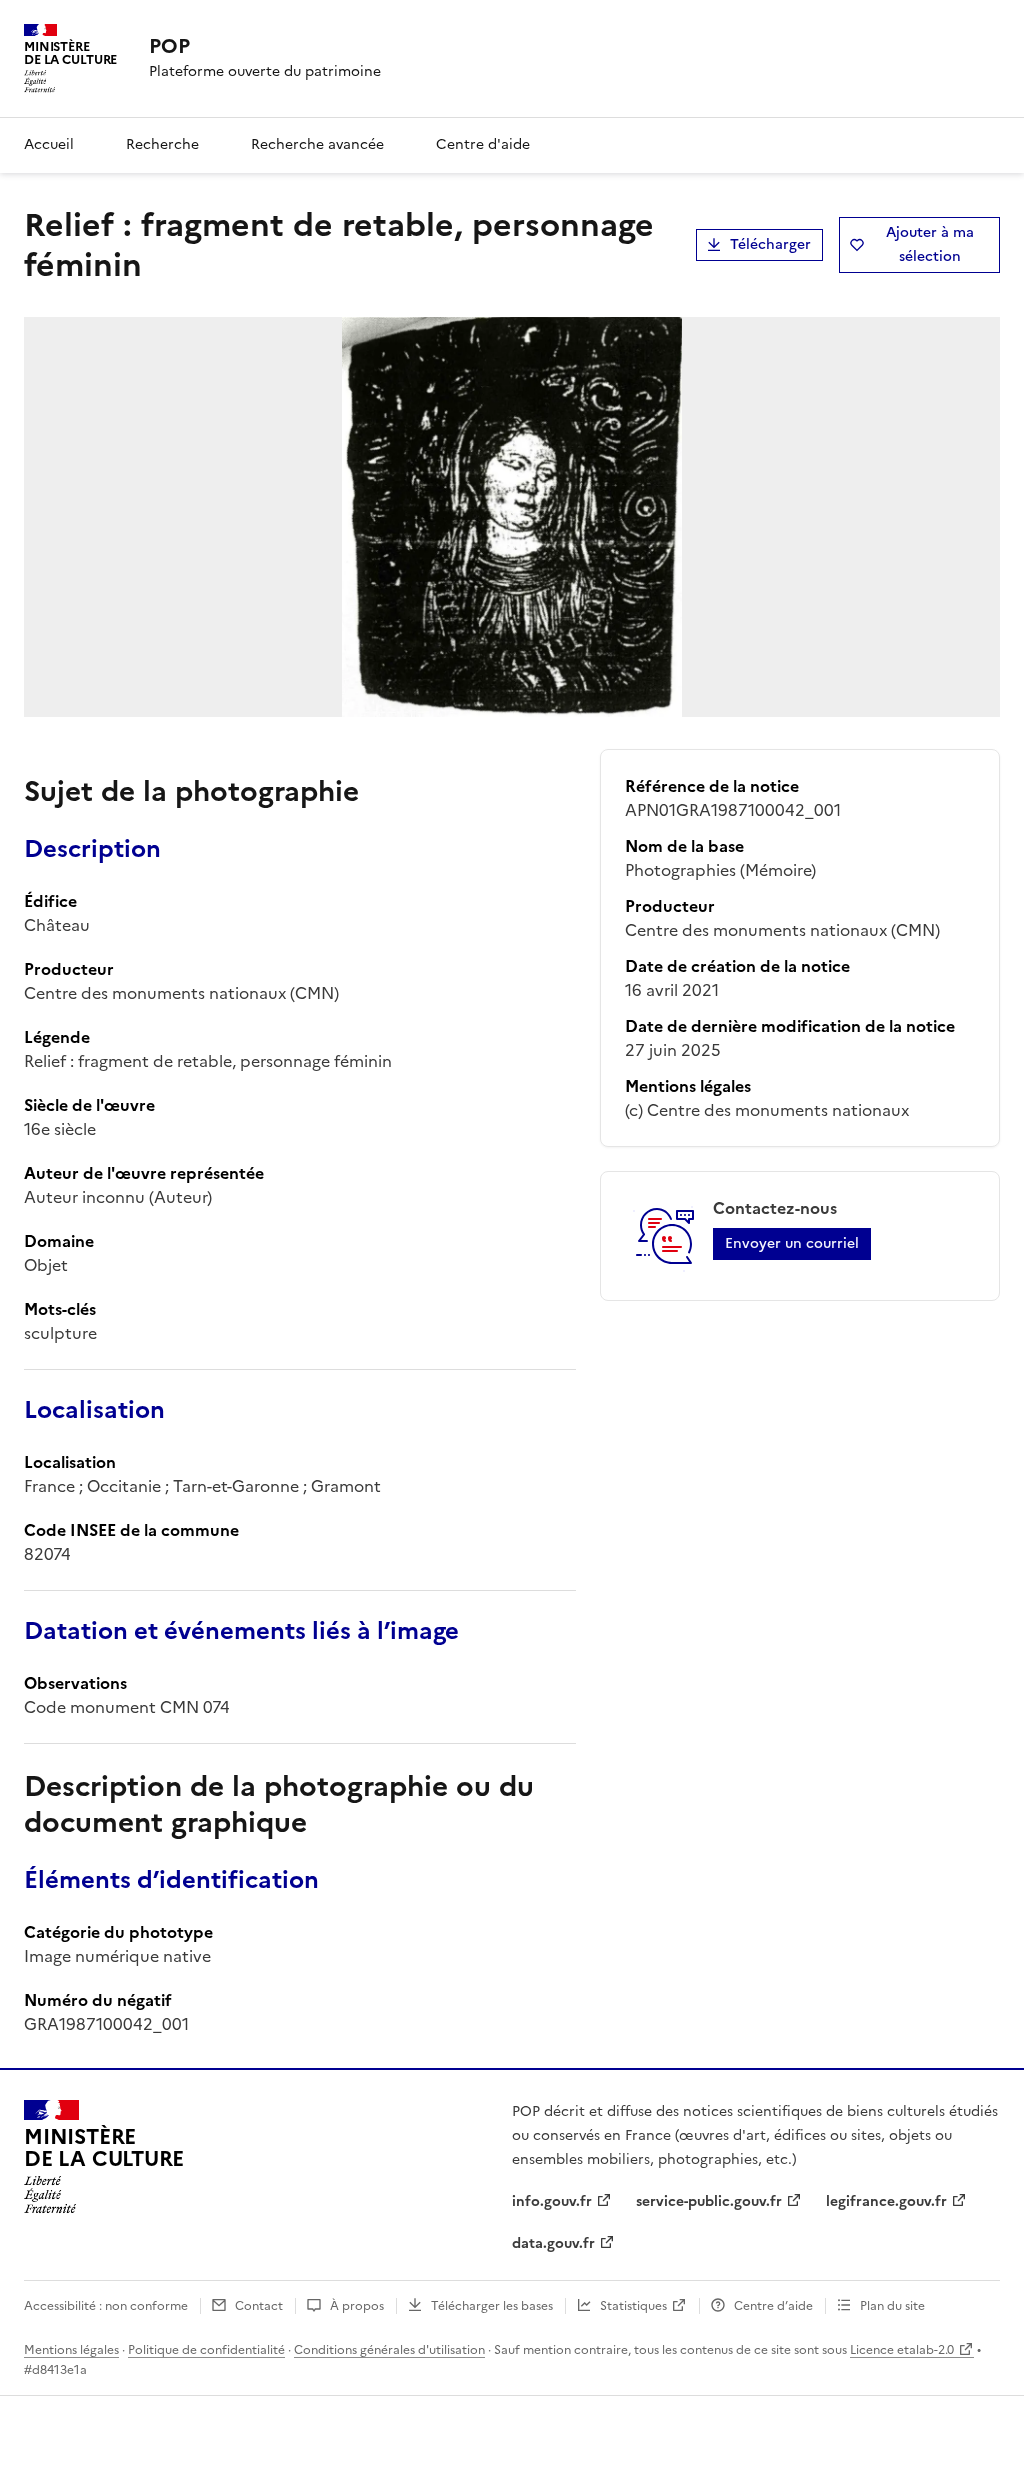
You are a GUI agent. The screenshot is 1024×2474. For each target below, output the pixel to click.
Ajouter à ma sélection (930, 244)
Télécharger (770, 244)
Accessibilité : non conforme (106, 2306)
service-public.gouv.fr (709, 2201)
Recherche (162, 144)
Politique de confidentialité (206, 2350)
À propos (357, 2306)
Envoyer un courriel (792, 1243)
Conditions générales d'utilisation (389, 2350)
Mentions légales (71, 2350)
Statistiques (633, 2306)
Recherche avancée (317, 144)
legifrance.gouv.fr (886, 2201)
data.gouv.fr (553, 2243)
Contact (259, 2306)
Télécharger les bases (492, 2306)
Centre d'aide (483, 144)
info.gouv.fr (552, 2201)
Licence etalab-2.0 (902, 2350)
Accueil (49, 144)
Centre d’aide (773, 2306)
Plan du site (892, 2306)
